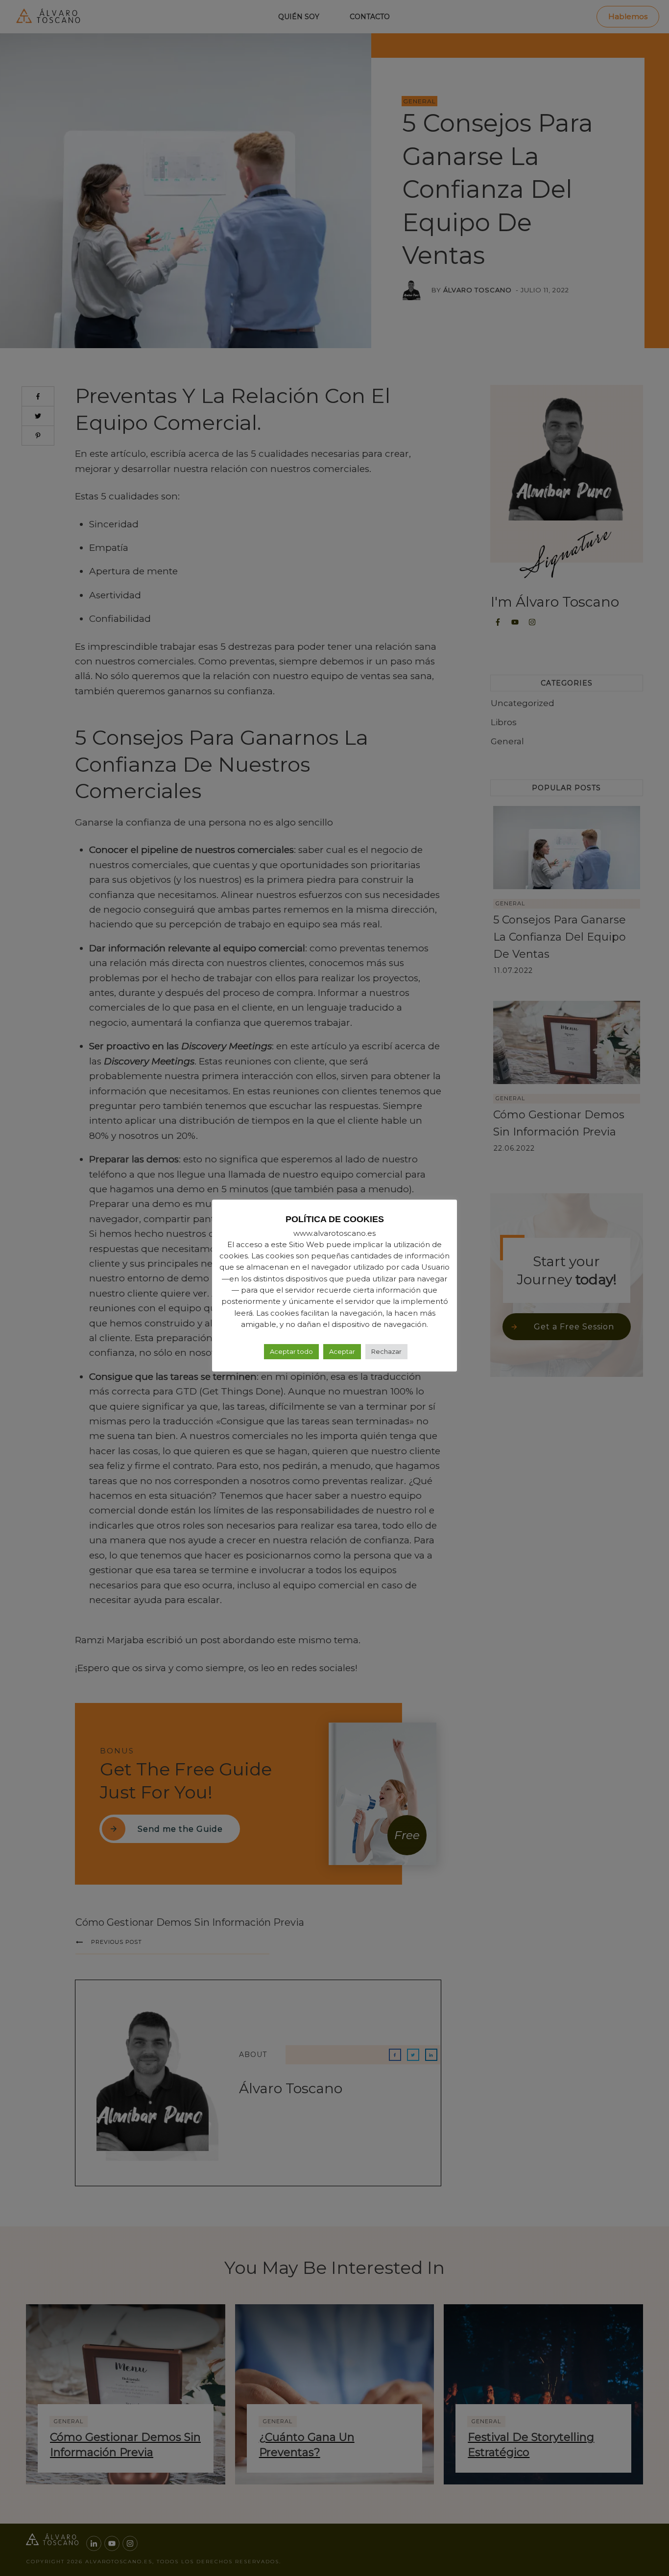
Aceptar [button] (342, 1351)
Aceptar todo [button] (291, 1351)
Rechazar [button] (386, 1351)
